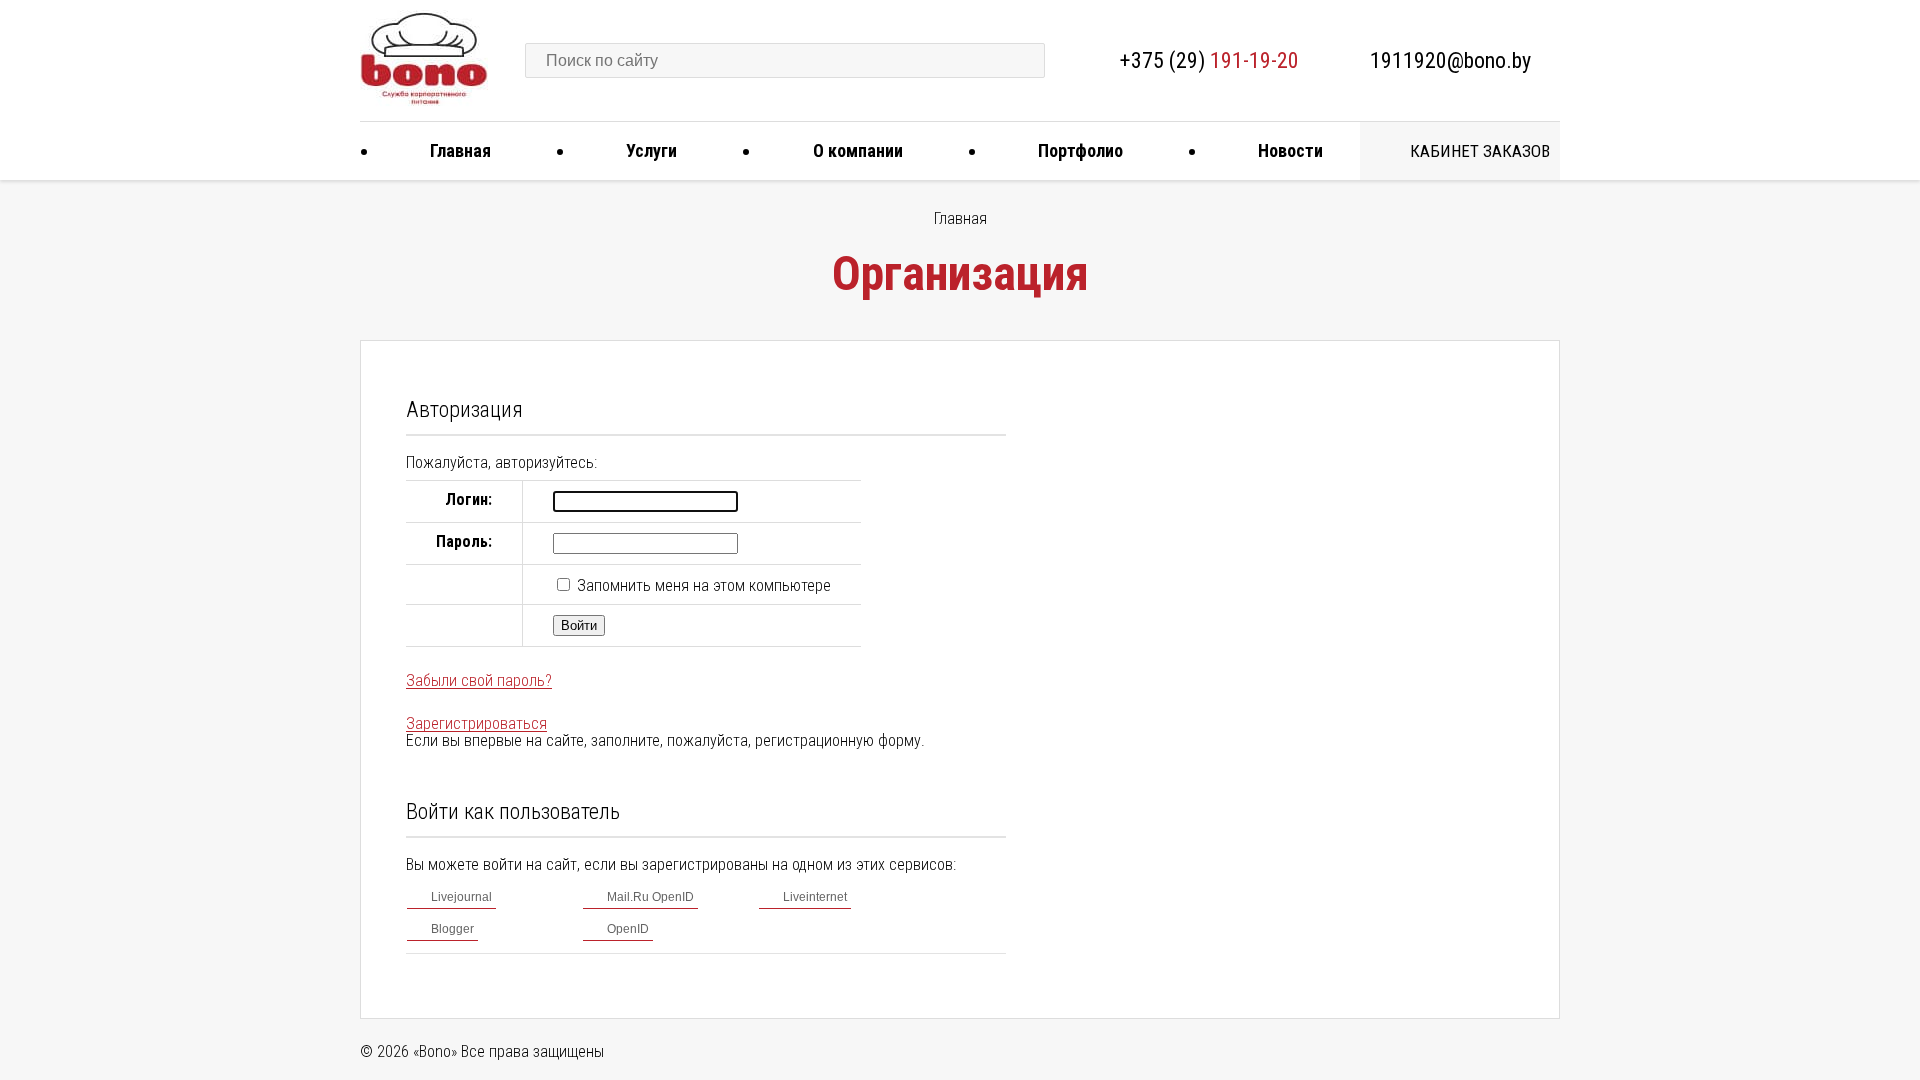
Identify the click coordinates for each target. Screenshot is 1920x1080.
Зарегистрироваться (476, 723)
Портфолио (1080, 150)
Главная (460, 150)
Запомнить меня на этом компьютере (702, 585)
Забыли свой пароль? (479, 680)
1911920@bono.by (1450, 60)
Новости (1290, 150)
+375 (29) (1209, 60)
